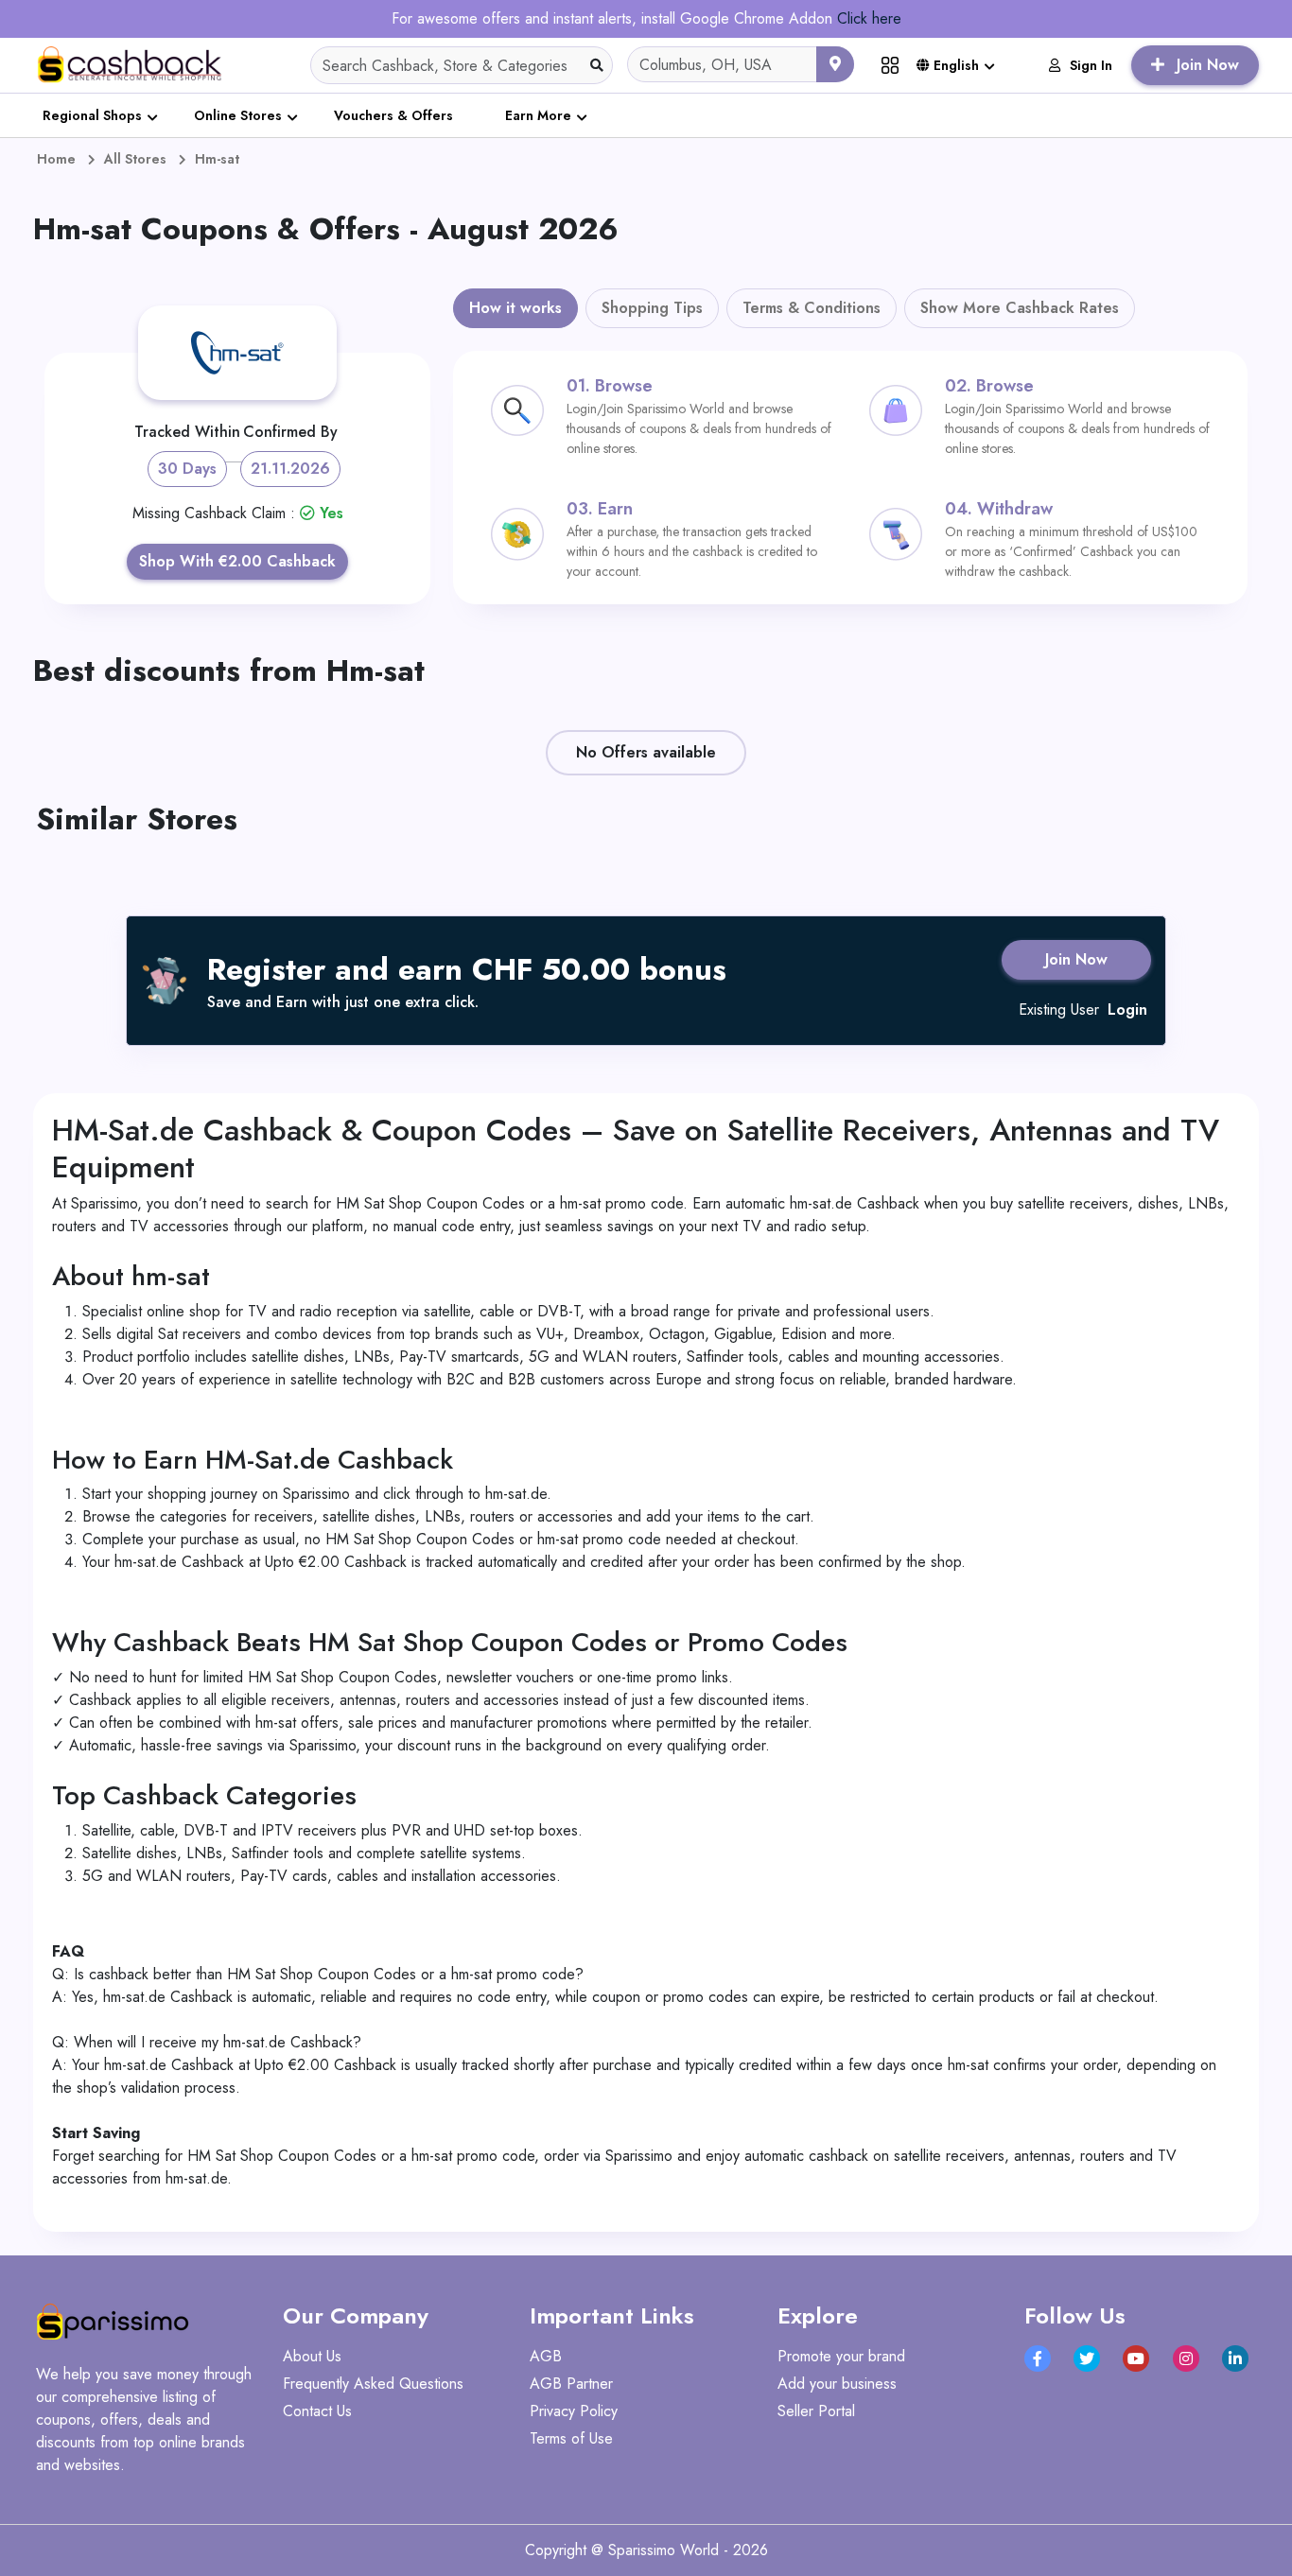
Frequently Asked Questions (373, 2384)
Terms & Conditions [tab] (812, 308)
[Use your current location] (835, 64)
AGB (546, 2356)
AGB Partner (571, 2384)
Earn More (538, 115)
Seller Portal (816, 2411)
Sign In (1091, 65)
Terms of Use (571, 2438)
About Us (312, 2356)
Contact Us (317, 2411)
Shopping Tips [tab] (652, 308)
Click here (869, 18)
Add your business (837, 2384)
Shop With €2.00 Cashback (237, 561)
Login (1127, 1010)
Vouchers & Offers (393, 115)
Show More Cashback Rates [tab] (1020, 308)
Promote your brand (841, 2356)
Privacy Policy (574, 2411)
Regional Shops (92, 115)
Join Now (1076, 959)
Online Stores (238, 115)
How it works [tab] (515, 308)
